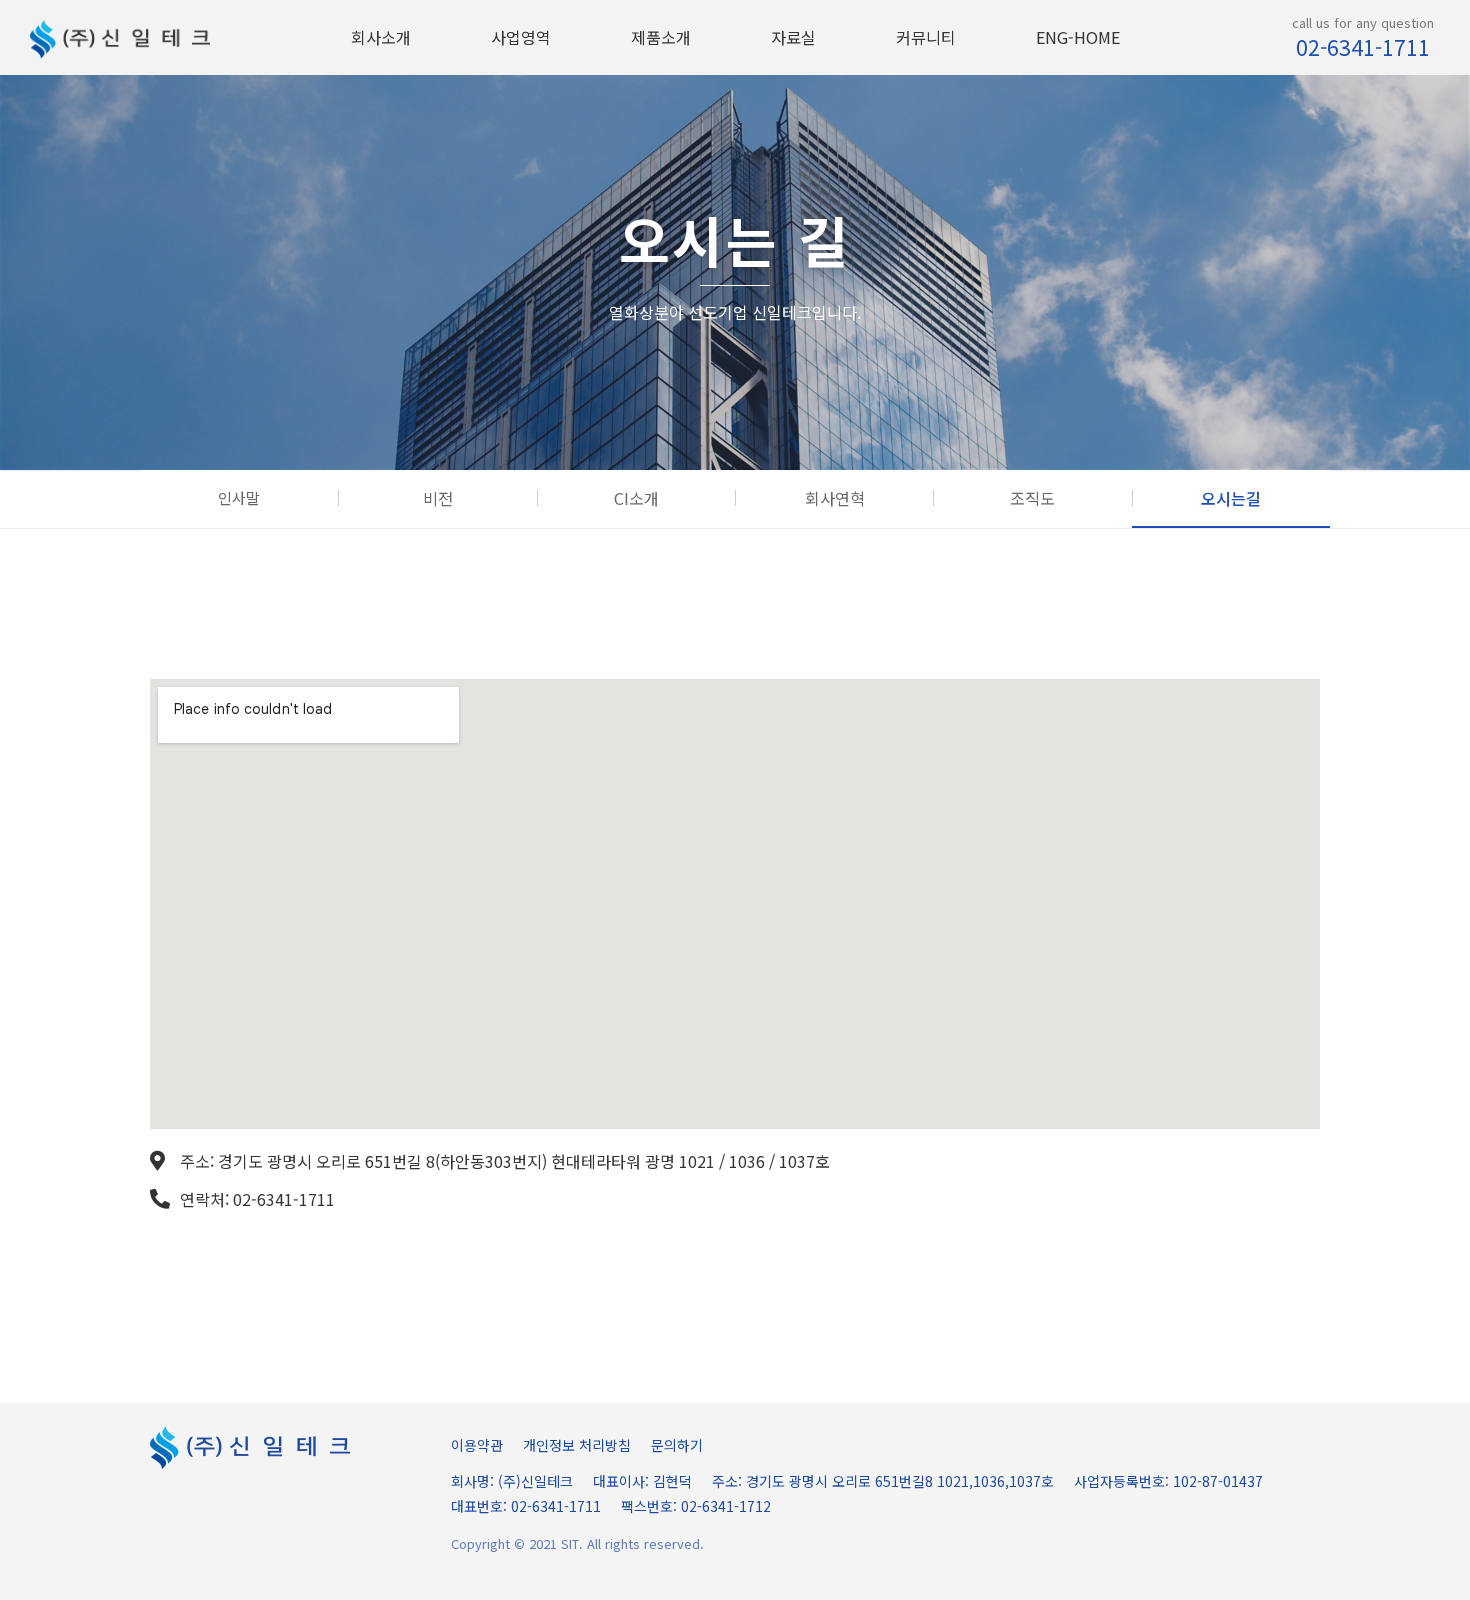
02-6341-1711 (1363, 47)
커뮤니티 (926, 37)
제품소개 (661, 37)
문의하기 (677, 1445)
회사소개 (381, 37)
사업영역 (521, 37)
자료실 (793, 37)
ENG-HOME (1078, 37)
